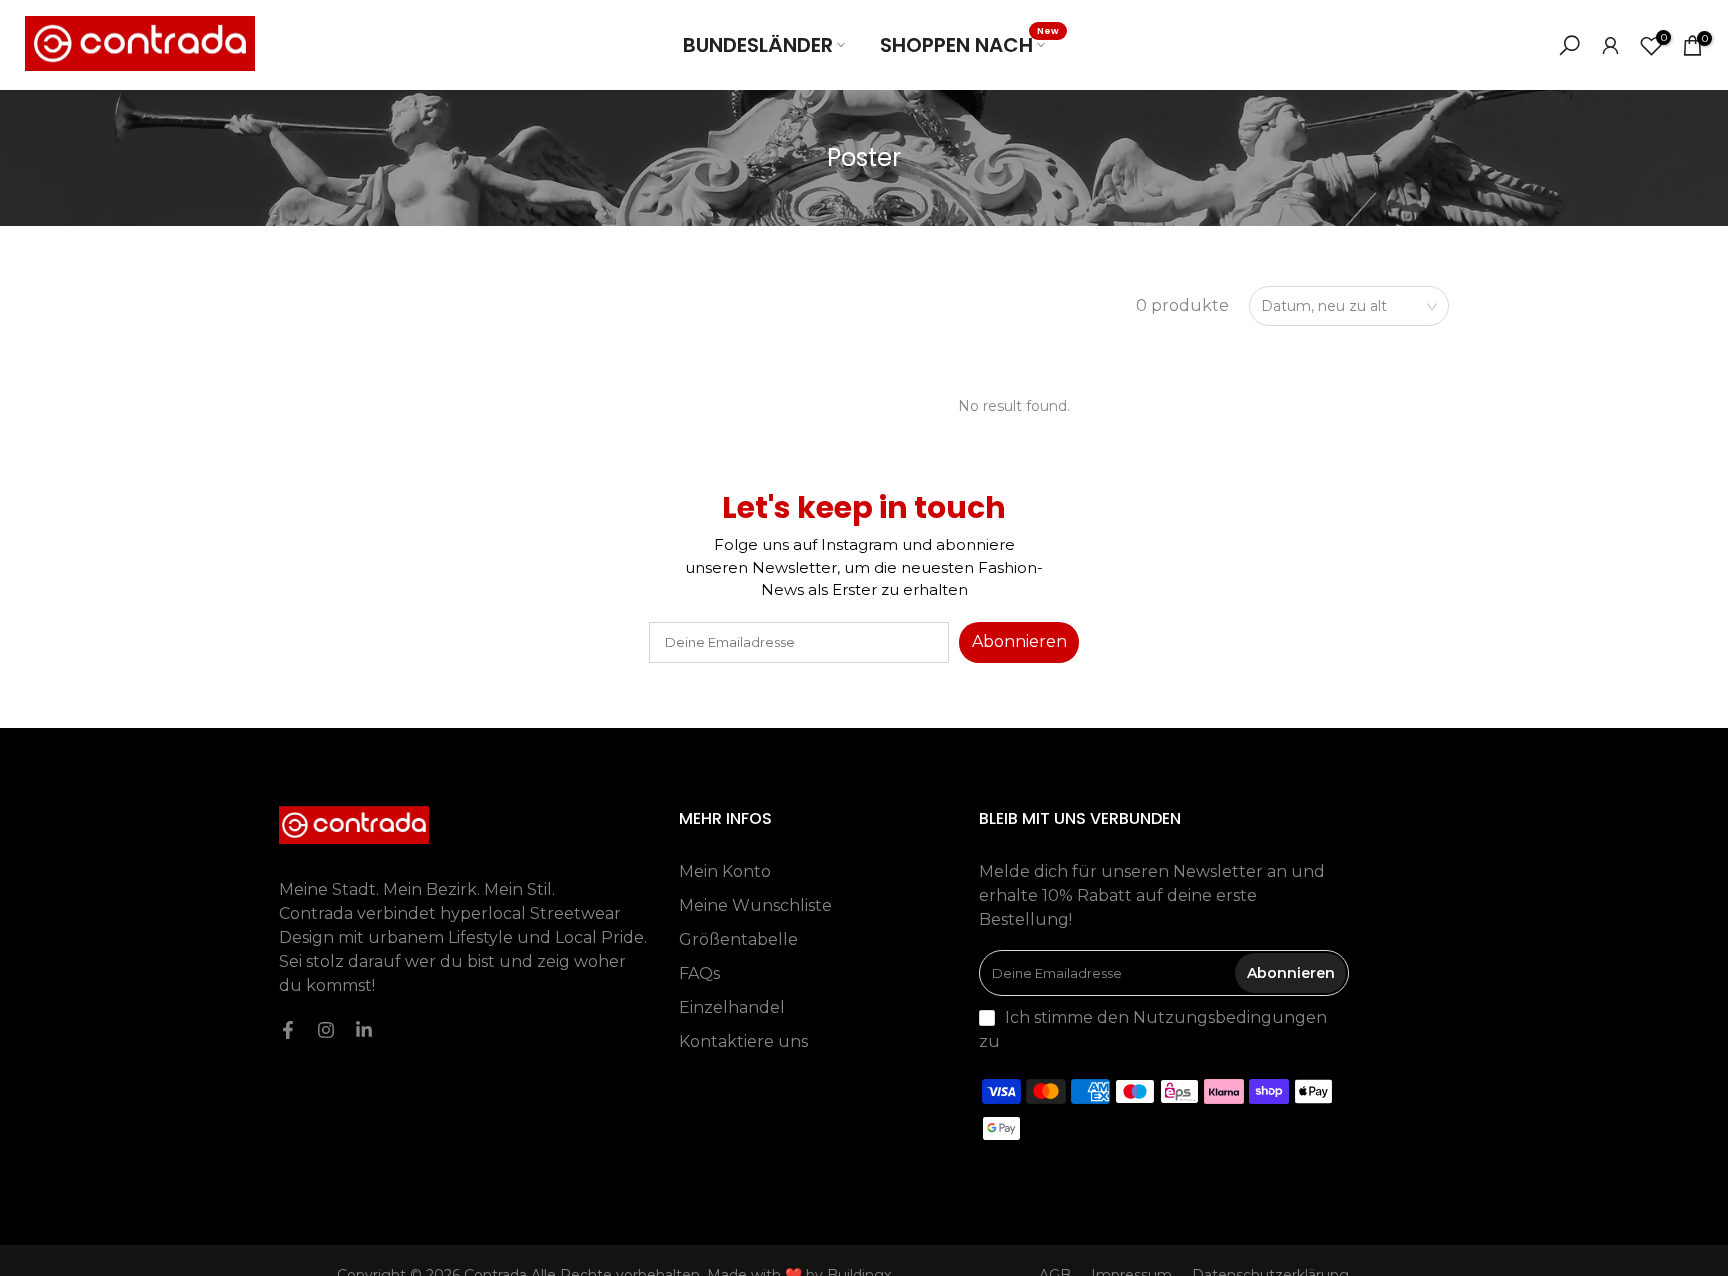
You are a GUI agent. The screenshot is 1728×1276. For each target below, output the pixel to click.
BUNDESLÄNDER (758, 45)
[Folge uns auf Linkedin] (364, 1030)
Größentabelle (738, 939)
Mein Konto (725, 871)
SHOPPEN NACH (970, 44)
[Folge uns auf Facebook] (288, 1030)
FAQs (699, 973)
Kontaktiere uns (743, 1041)
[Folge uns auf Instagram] (326, 1030)
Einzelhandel (732, 1007)
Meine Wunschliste (755, 905)
